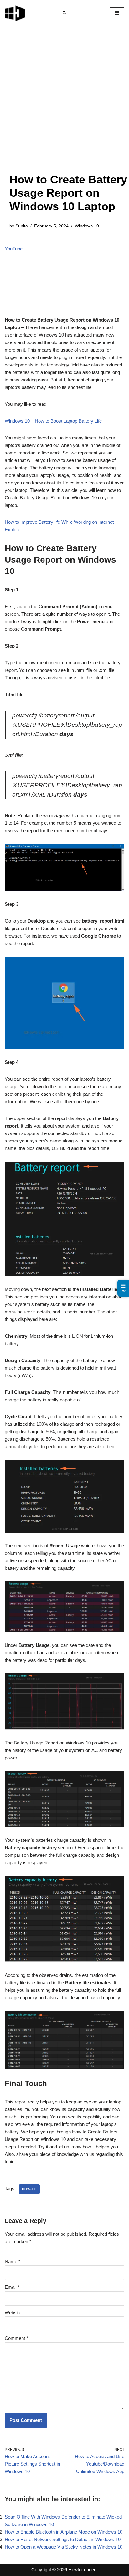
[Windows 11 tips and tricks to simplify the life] (15, 13)
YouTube (14, 249)
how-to (29, 2189)
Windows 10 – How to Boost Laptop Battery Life (54, 421)
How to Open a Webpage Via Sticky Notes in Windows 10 (64, 2547)
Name (13, 2261)
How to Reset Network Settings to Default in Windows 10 (63, 2539)
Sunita (22, 226)
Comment (16, 2338)
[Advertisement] (64, 105)
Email (12, 2287)
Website (13, 2313)
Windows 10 (87, 226)
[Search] (64, 13)
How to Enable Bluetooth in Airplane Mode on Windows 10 (64, 2532)
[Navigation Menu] (117, 13)
